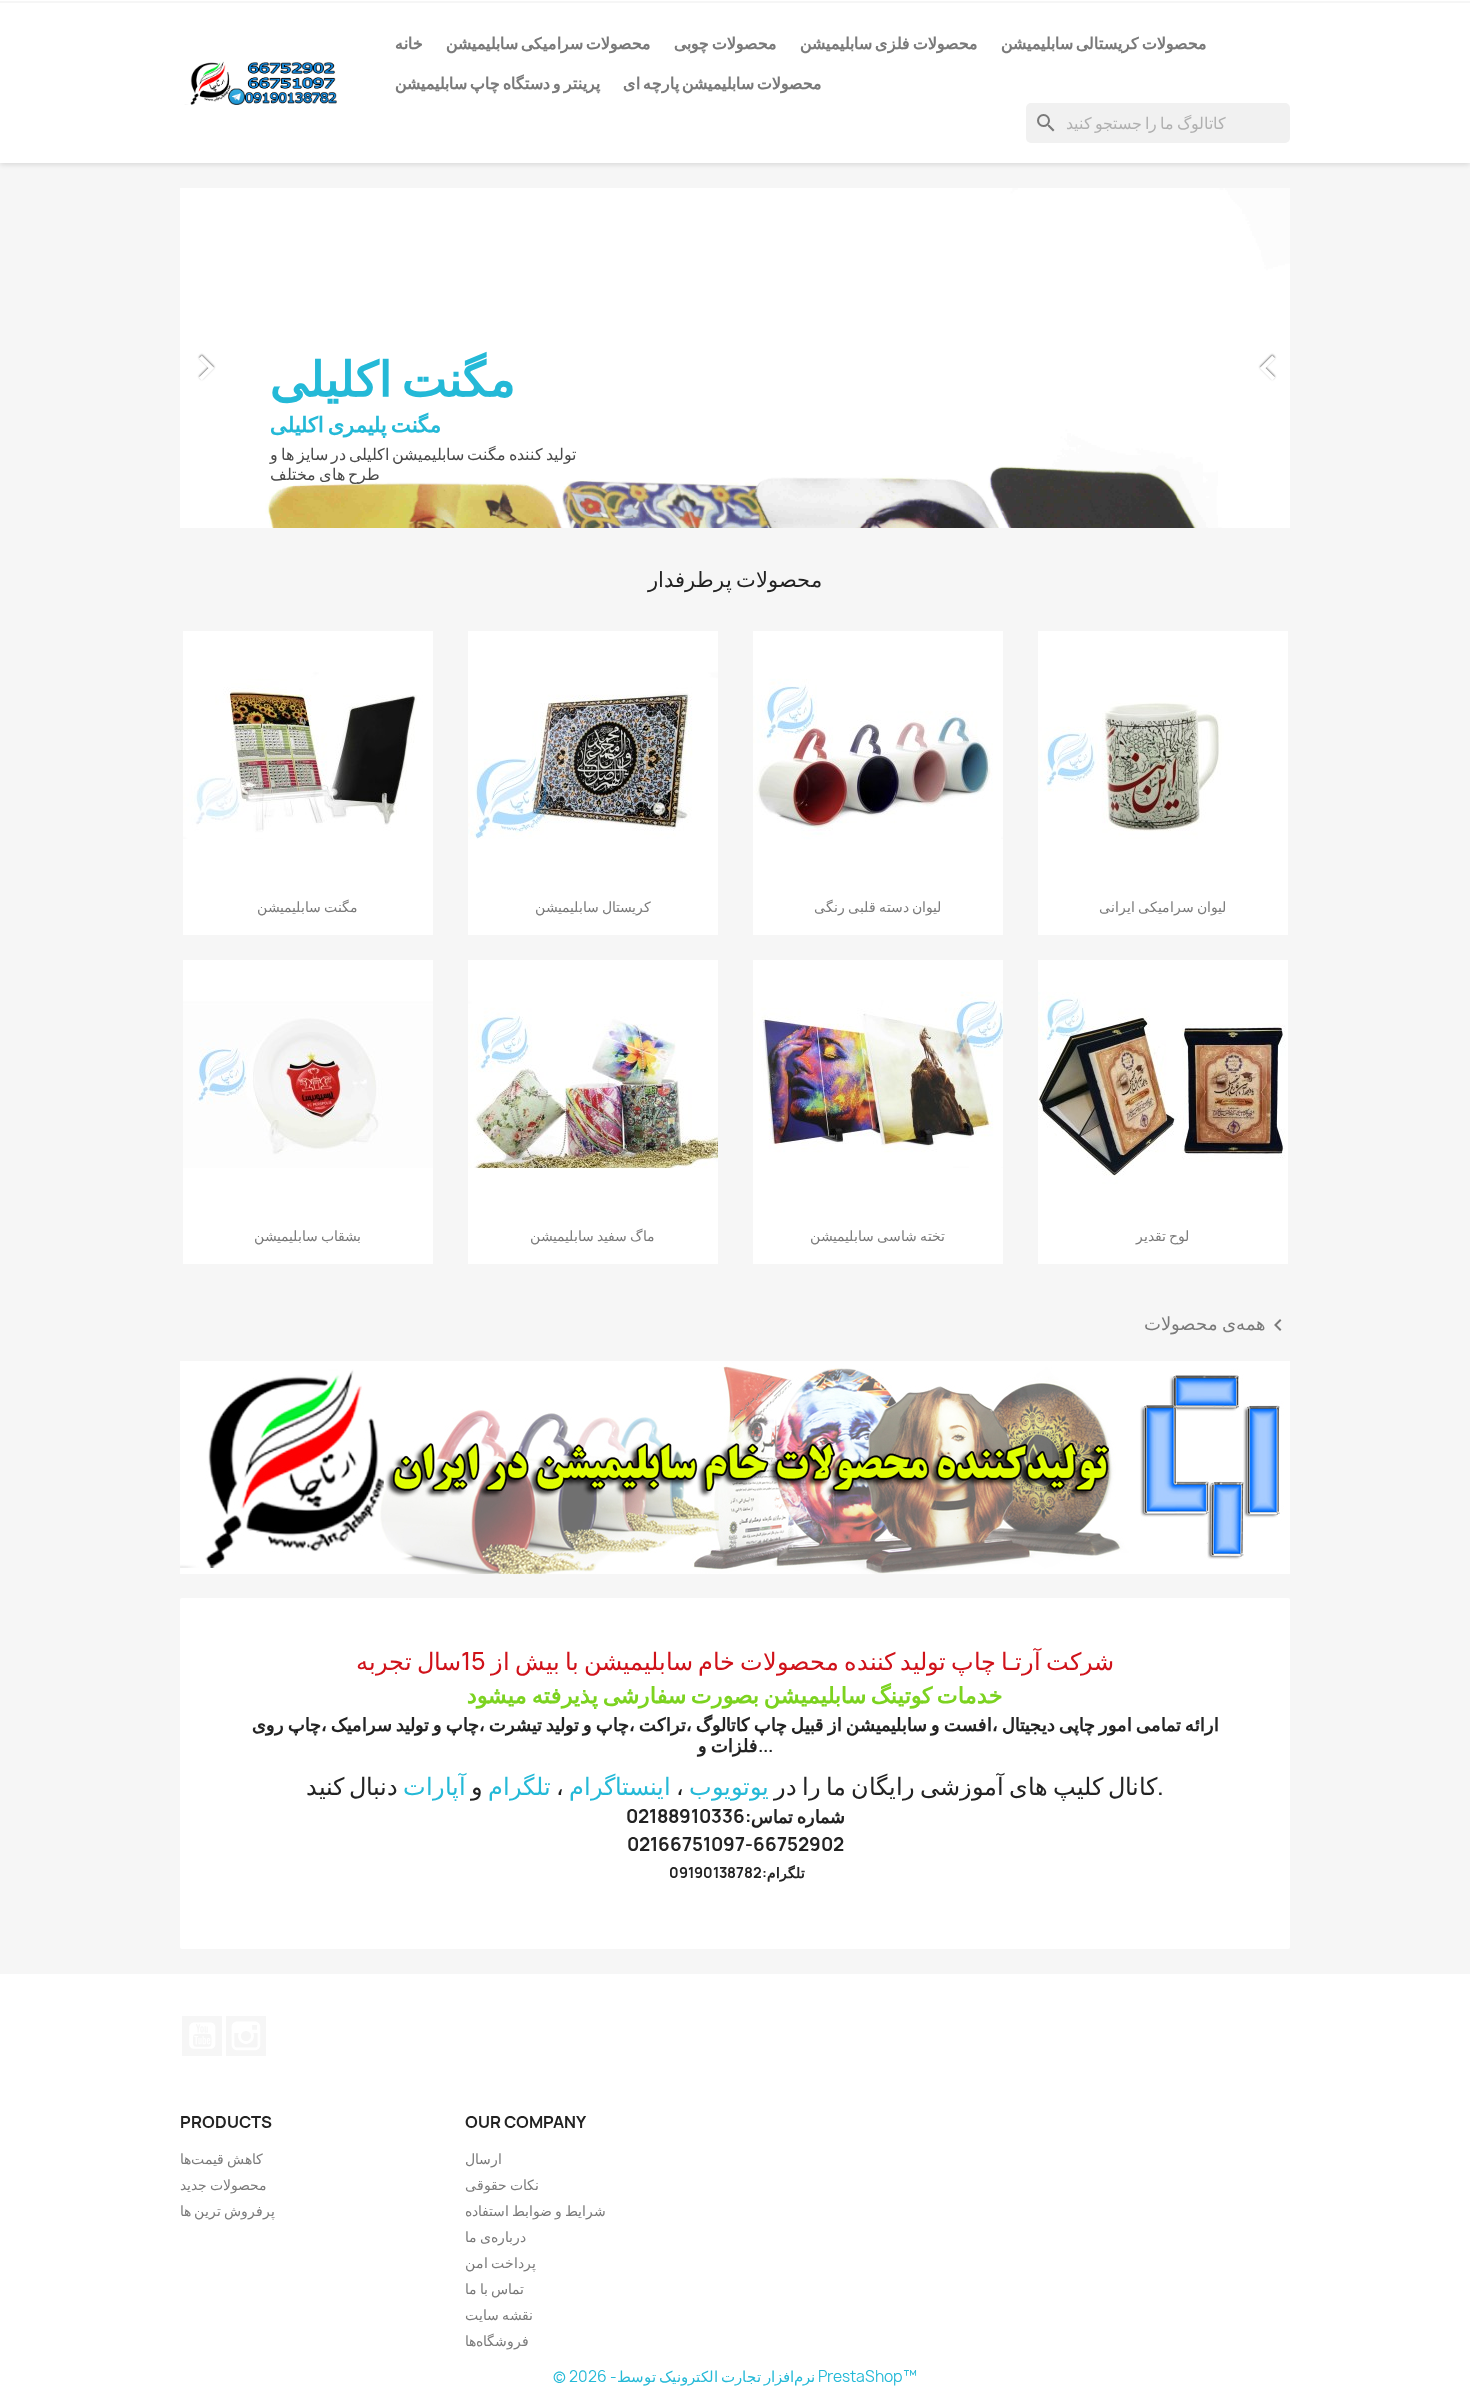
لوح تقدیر (1162, 1235)
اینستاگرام (620, 1786)
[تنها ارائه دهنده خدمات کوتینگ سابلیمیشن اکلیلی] (735, 1467)
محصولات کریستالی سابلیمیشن (1104, 43)
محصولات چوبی (725, 43)
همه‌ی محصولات (1217, 1325)
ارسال (483, 2158)
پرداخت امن (500, 2262)
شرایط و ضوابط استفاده (535, 2210)
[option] (762, 358)
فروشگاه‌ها (497, 2340)
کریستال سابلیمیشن (593, 906)
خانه (409, 43)
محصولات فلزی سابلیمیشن (889, 43)
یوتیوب (202, 2036)
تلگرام (519, 1786)
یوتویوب (729, 1786)
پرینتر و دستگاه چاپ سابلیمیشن (497, 83)
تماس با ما (494, 2288)
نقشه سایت (499, 2314)
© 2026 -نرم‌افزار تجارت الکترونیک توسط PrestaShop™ (735, 2376)
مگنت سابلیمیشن (307, 906)
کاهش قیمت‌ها (221, 2158)
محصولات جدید (223, 2184)
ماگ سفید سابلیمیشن (592, 1235)
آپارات (434, 1786)
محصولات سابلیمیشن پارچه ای (722, 83)
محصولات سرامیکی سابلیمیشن (548, 43)
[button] (263, 358)
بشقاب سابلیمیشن (307, 1235)
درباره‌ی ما (495, 2236)
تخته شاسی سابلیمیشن (877, 1235)
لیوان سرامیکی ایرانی (1162, 906)
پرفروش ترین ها (227, 2210)
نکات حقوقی (502, 2184)
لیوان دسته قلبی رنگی (877, 906)
